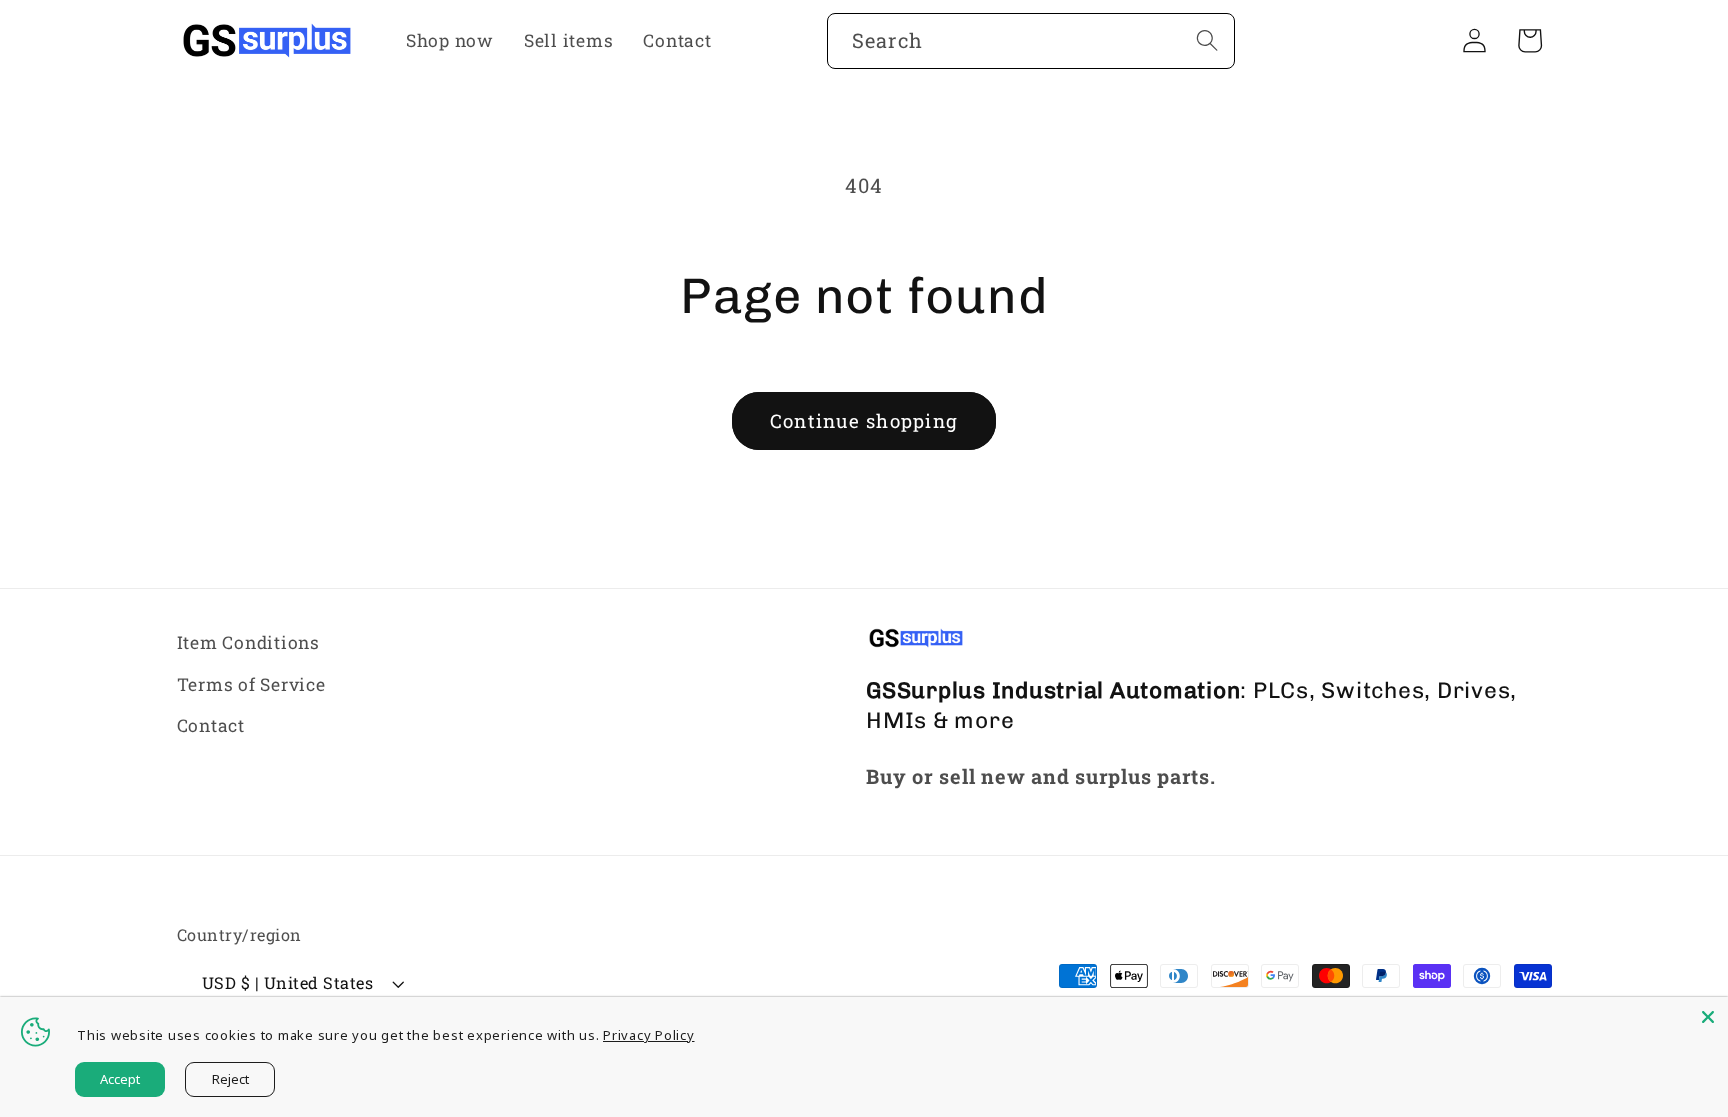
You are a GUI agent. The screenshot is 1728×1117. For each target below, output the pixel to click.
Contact (211, 725)
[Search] (1207, 40)
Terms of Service (251, 684)
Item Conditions (248, 642)
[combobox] (1031, 41)
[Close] (1708, 1017)
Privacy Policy (649, 1035)
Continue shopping (864, 420)
